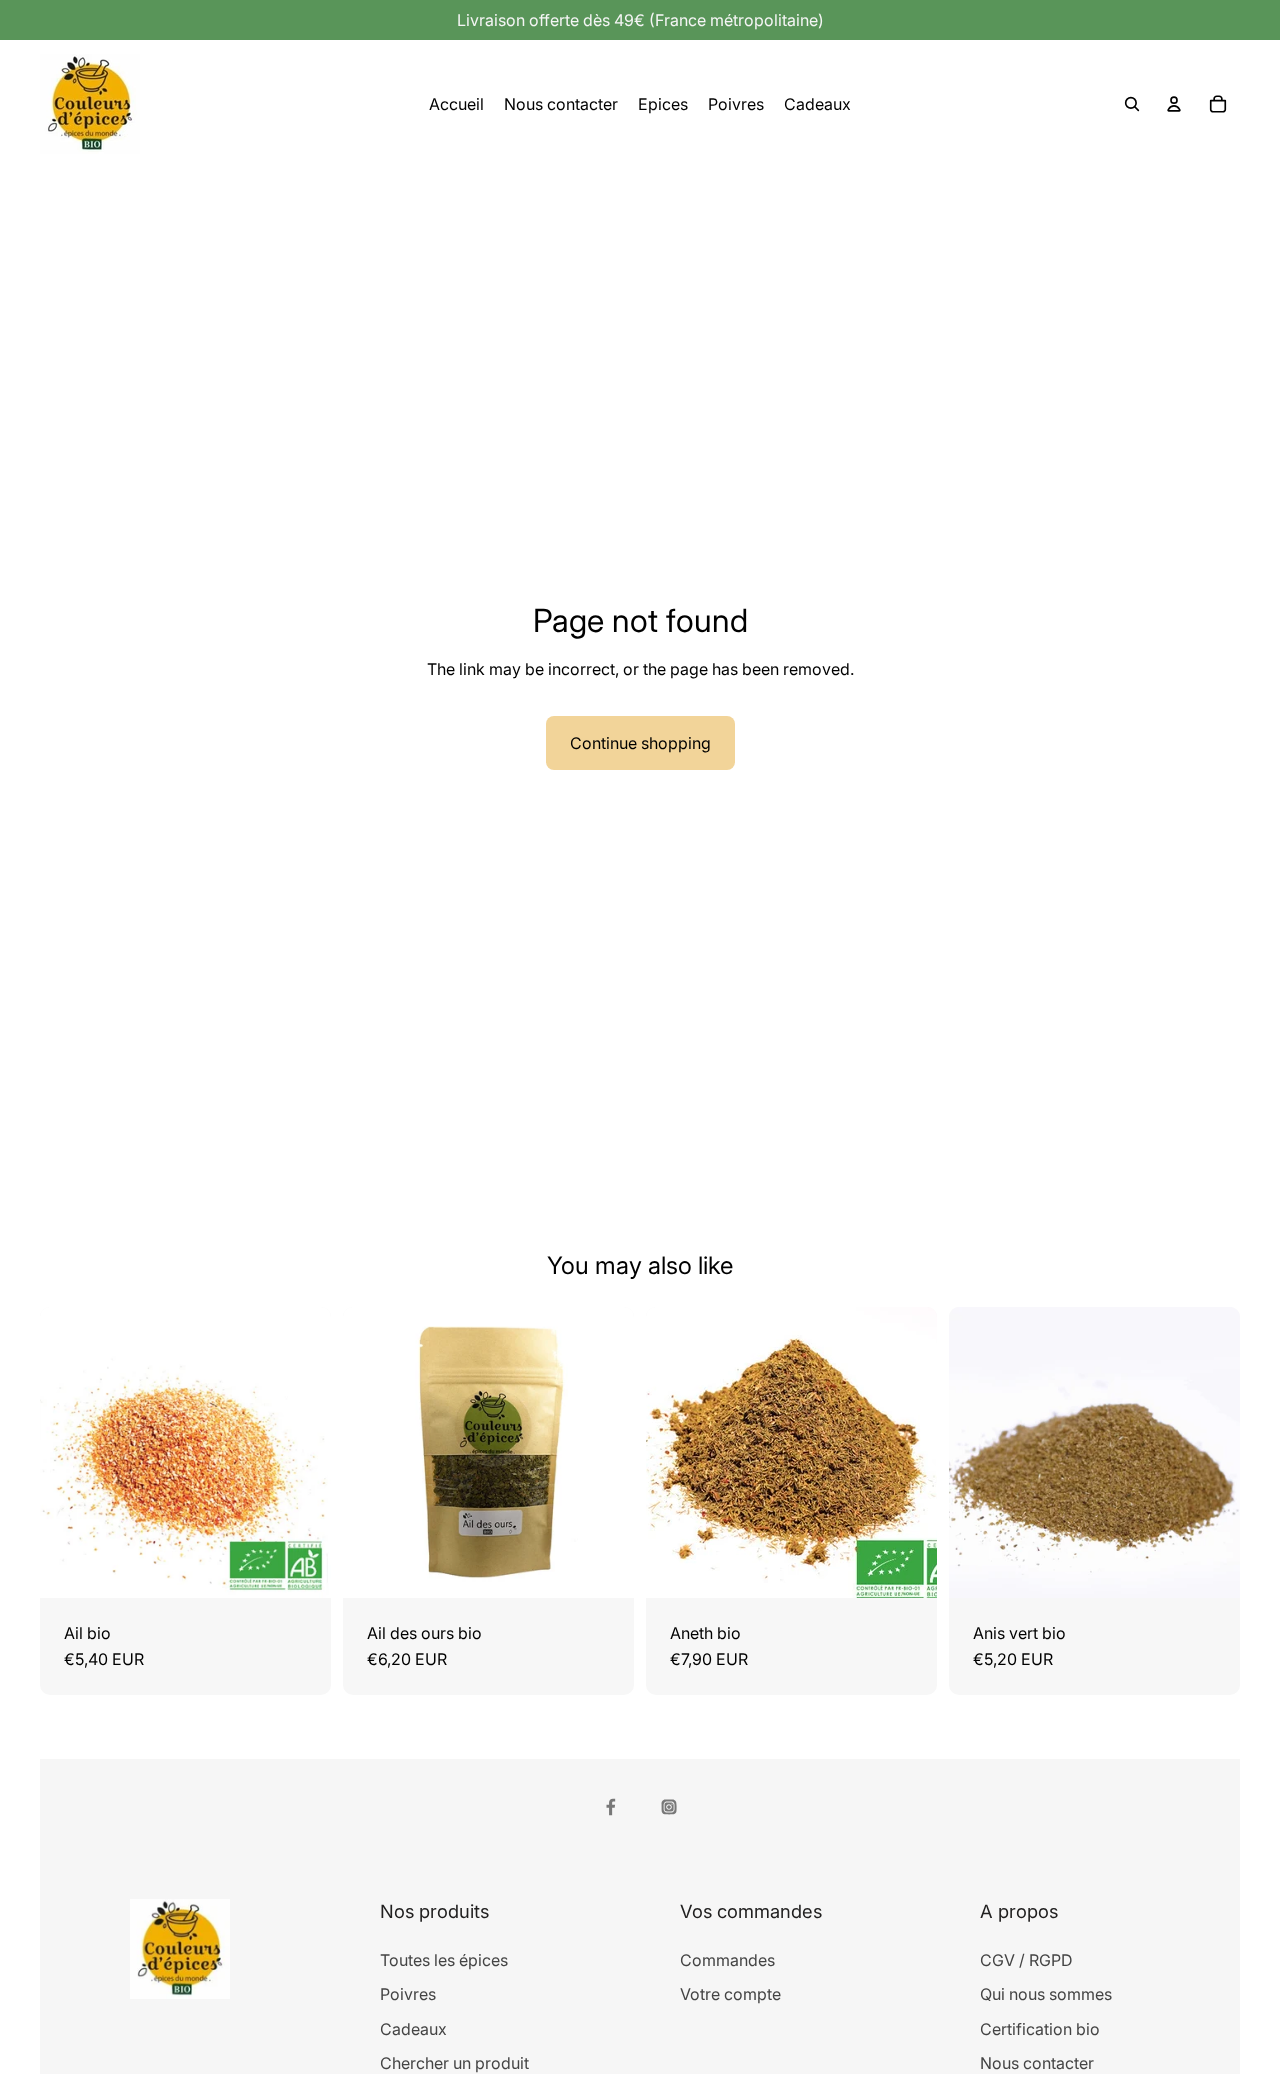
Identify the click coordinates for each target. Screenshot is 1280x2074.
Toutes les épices (444, 1960)
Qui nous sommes (1046, 1994)
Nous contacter (1037, 2063)
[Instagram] (669, 1807)
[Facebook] (611, 1807)
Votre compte (730, 1994)
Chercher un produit (454, 2063)
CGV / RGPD (1026, 1960)
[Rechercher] (1132, 104)
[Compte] (1174, 104)
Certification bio (1040, 2029)
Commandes (727, 1960)
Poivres (408, 1994)
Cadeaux (413, 2029)
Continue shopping (640, 743)
